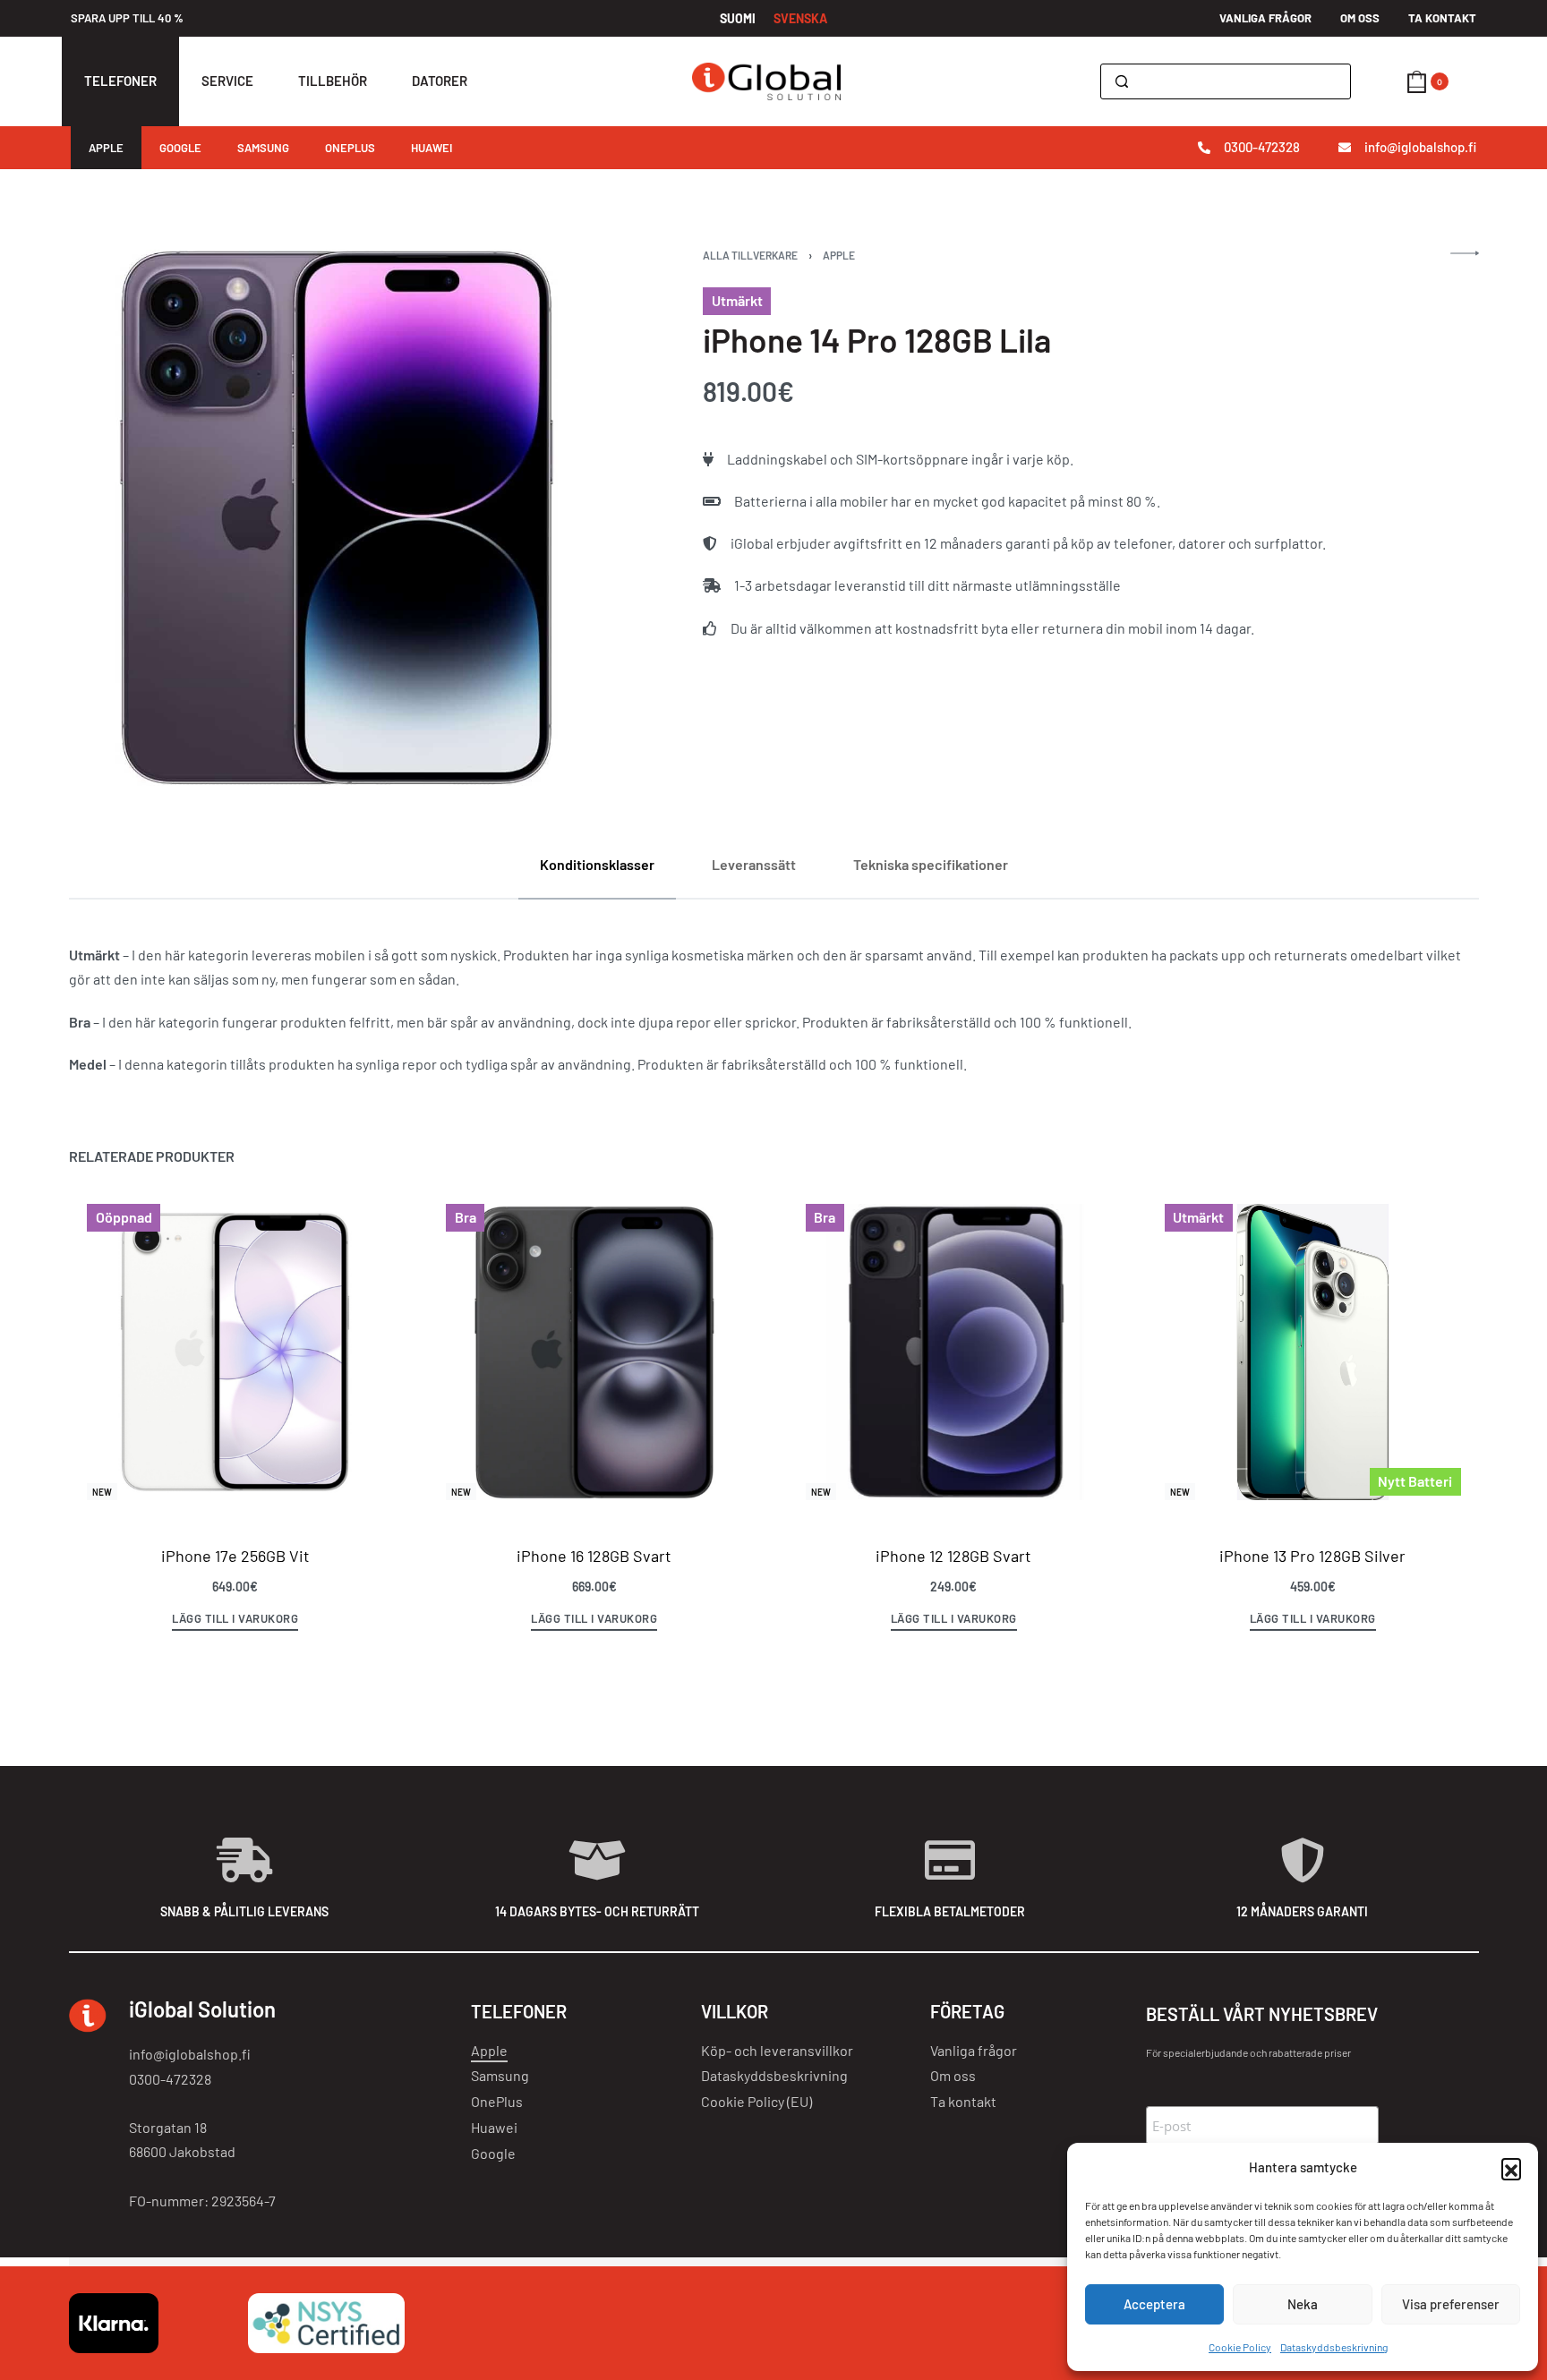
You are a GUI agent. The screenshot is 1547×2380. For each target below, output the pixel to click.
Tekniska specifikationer (931, 864)
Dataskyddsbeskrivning (1334, 2347)
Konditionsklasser (597, 864)
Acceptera (1154, 2304)
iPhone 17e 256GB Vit (235, 1556)
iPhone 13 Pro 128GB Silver (1312, 1556)
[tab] (597, 864)
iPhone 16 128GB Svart (594, 1556)
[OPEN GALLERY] (337, 518)
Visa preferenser (1451, 2304)
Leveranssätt (754, 864)
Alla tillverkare (750, 255)
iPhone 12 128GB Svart (953, 1556)
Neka (1303, 2304)
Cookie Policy (1240, 2347)
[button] (1511, 2168)
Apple (839, 255)
